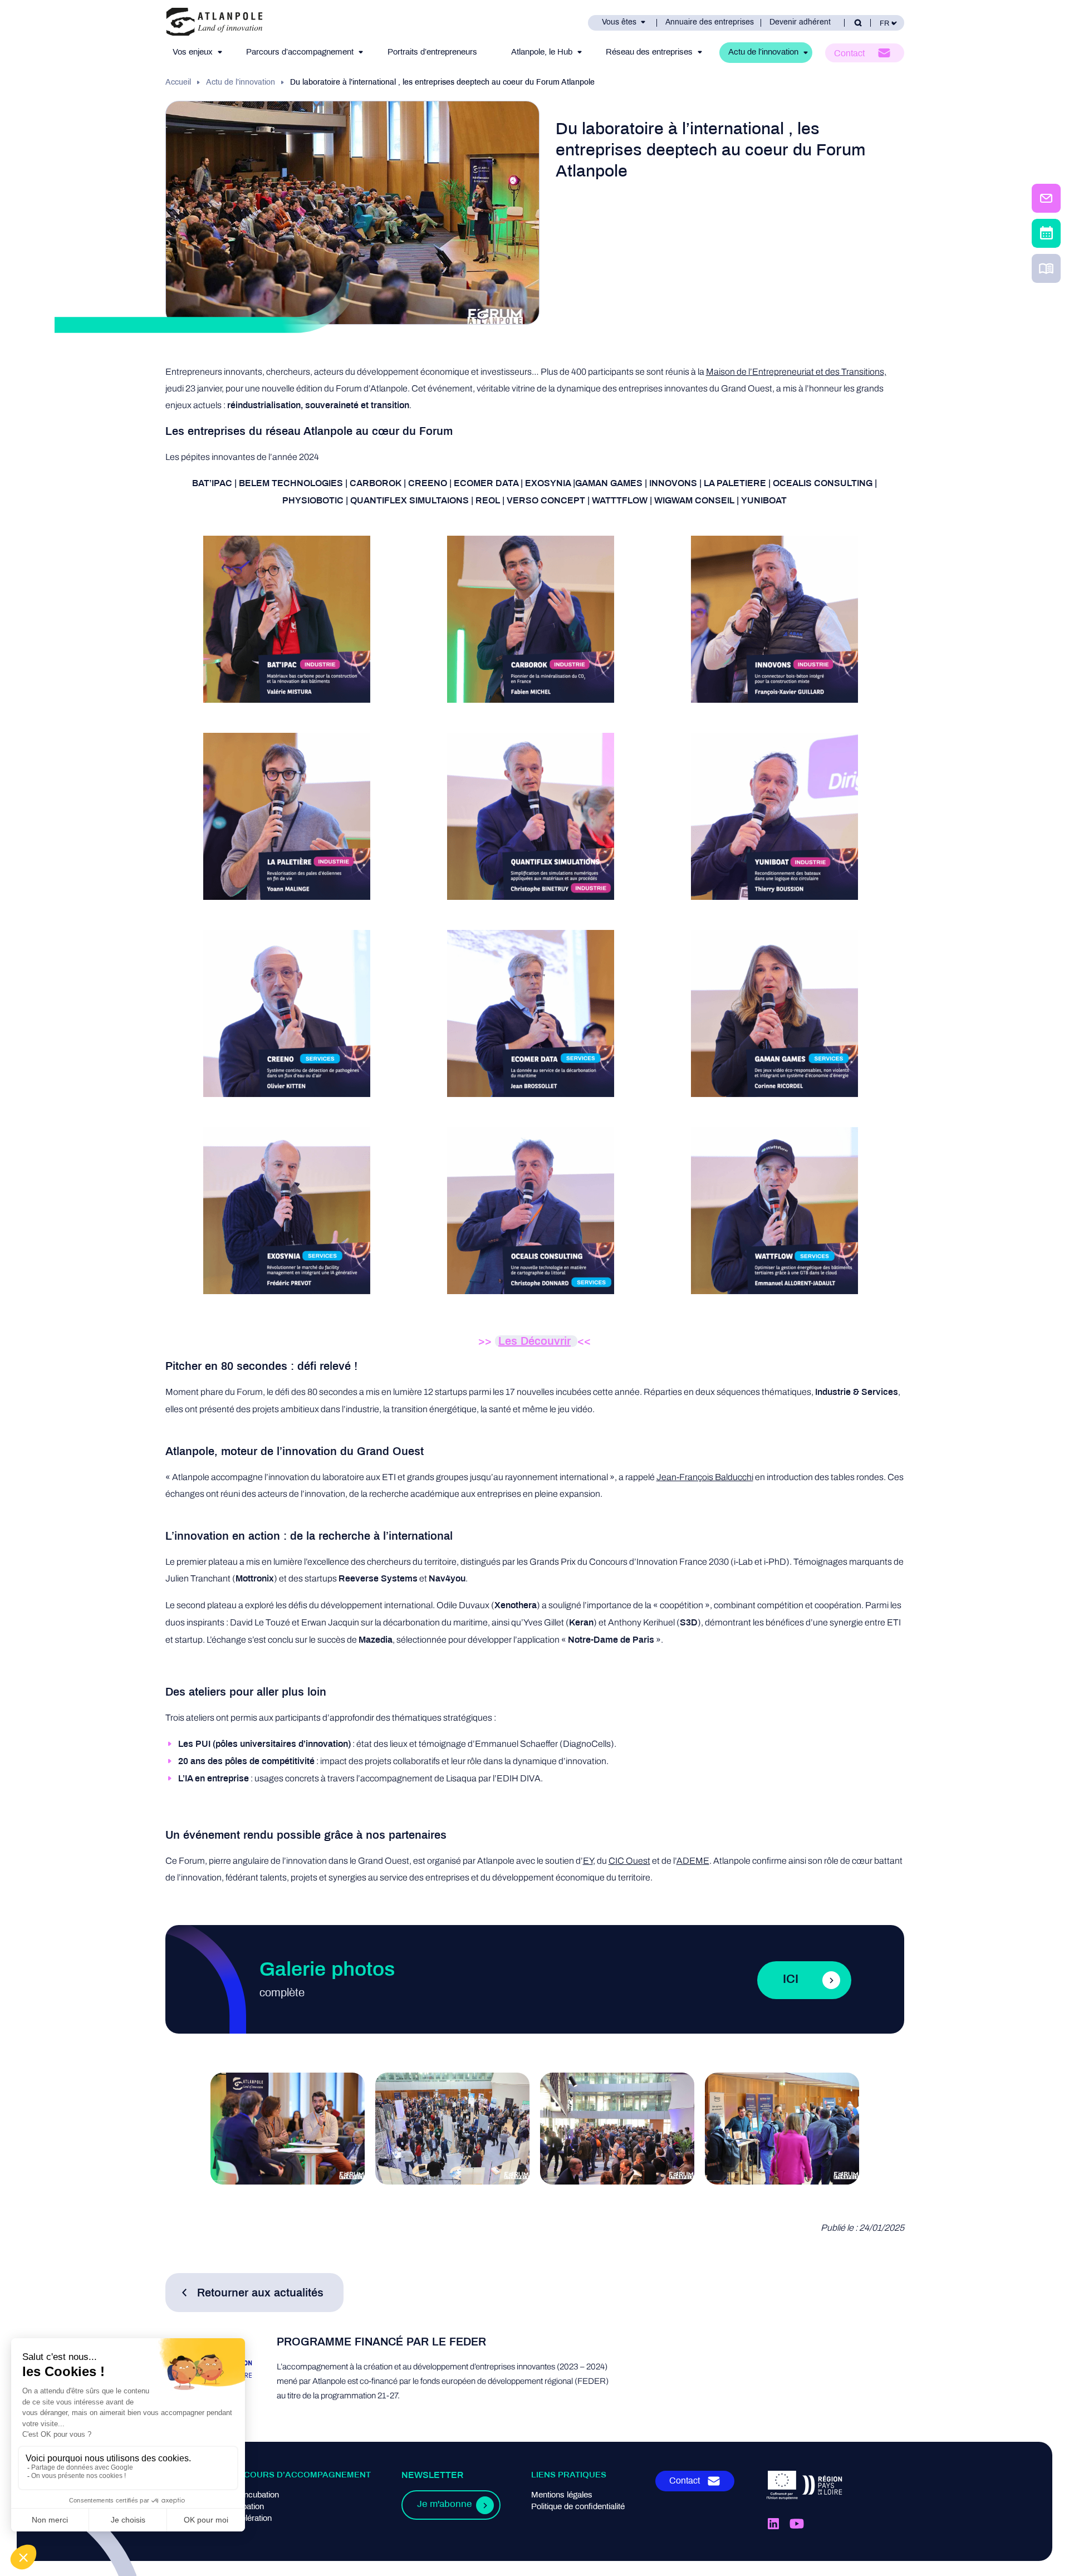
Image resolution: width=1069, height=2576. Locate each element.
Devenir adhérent (800, 23)
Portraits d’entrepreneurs (432, 52)
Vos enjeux (193, 52)
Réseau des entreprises (649, 52)
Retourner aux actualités (260, 2293)
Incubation (245, 2507)
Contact (849, 54)
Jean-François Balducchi (705, 1477)
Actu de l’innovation (763, 52)
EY (588, 1861)
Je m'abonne (444, 2505)
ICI (791, 1980)
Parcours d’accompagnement (300, 52)
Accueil (178, 83)
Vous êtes (619, 23)
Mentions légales (562, 2495)
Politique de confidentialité (578, 2507)
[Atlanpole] (214, 23)
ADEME (693, 1861)
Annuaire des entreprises (710, 23)
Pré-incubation (253, 2495)
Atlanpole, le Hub (542, 52)
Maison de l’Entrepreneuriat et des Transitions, (796, 372)
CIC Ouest (629, 1861)
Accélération (249, 2519)
